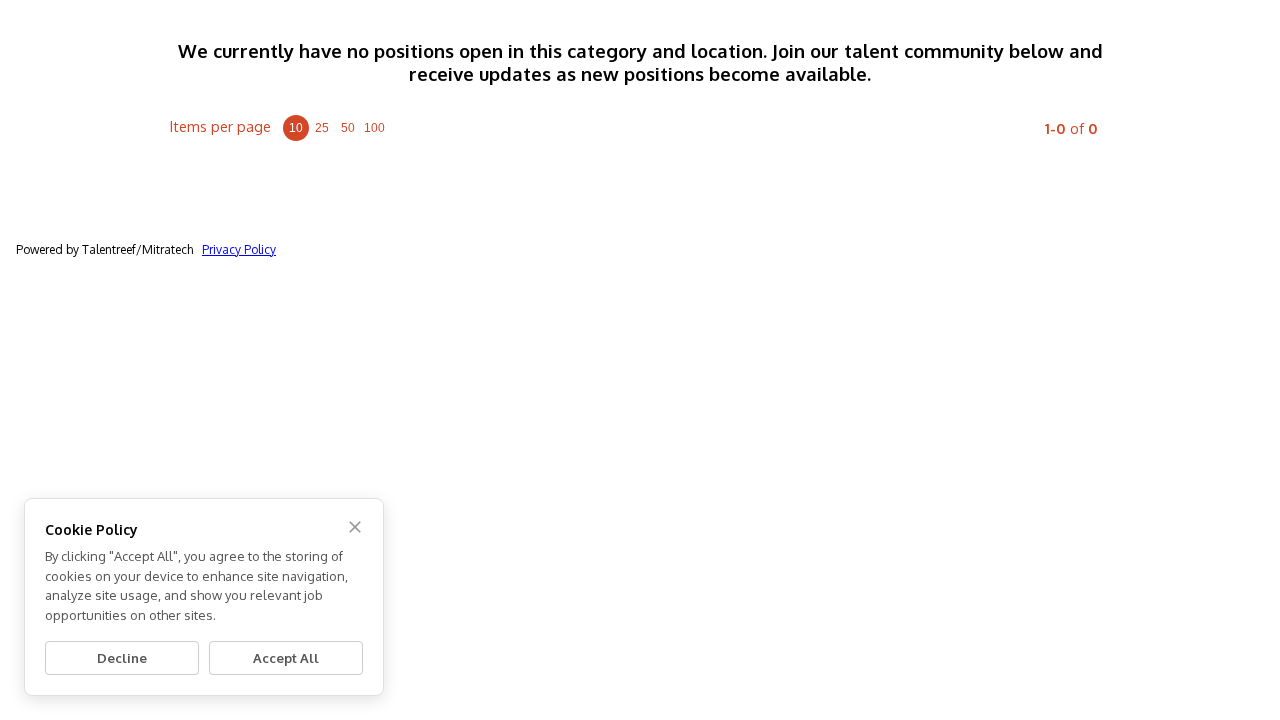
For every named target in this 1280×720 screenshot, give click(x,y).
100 (374, 128)
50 (348, 128)
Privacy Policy (239, 249)
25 (322, 128)
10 (296, 128)
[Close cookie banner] (355, 527)
